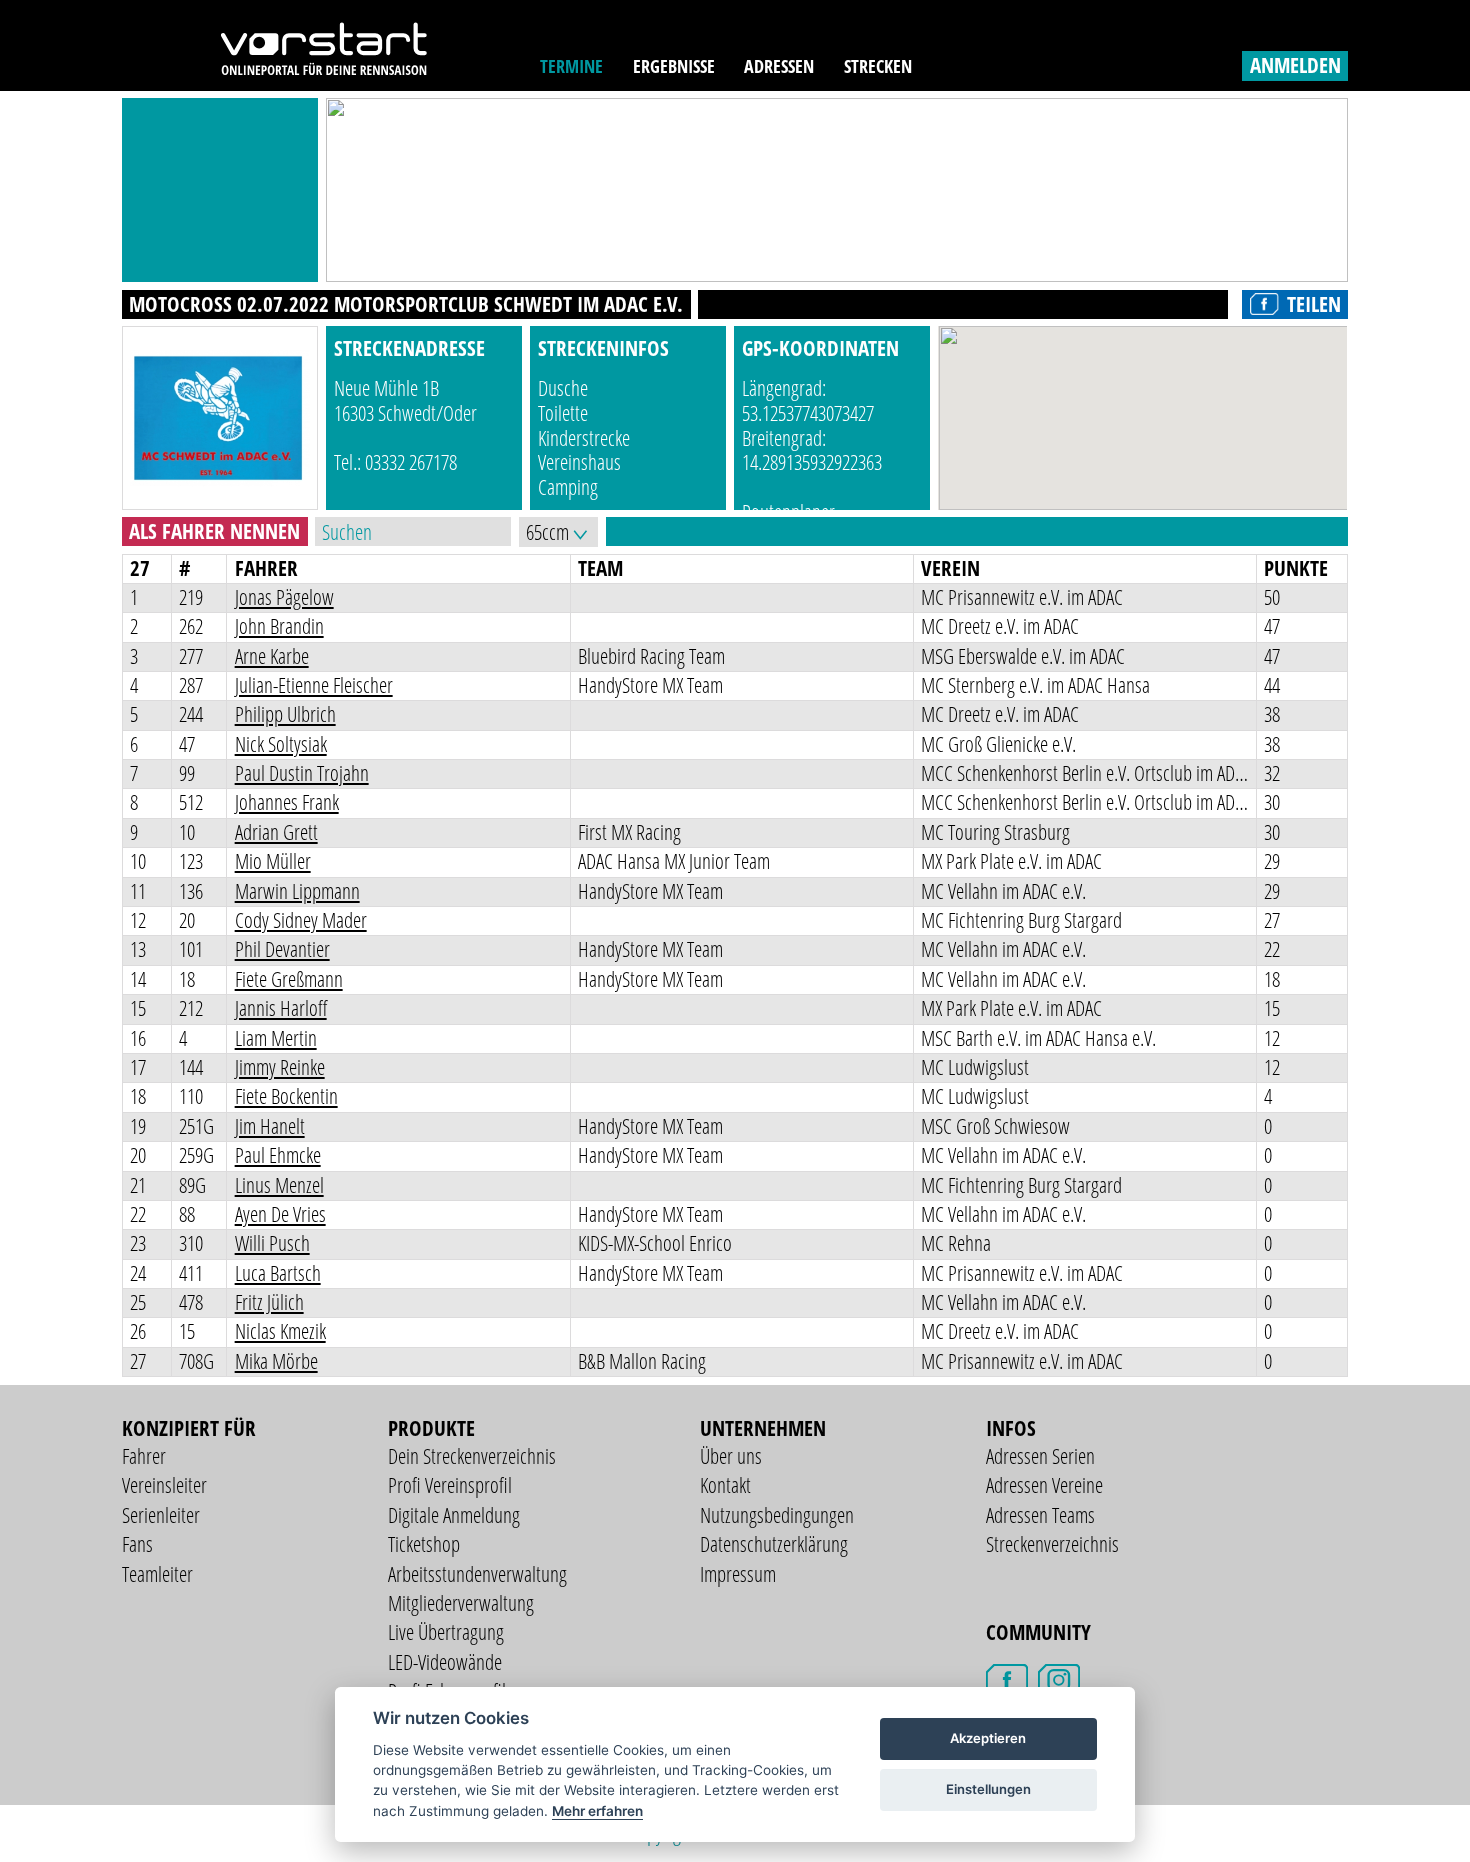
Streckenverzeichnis (1052, 1544)
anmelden (1295, 65)
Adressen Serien (1040, 1456)
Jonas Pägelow (284, 597)
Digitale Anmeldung (454, 1515)
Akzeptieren (988, 1738)
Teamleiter (157, 1574)
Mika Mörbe (276, 1361)
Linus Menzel (279, 1185)
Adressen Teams (1040, 1515)
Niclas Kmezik (280, 1331)
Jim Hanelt (270, 1126)
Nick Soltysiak (281, 744)
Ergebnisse (674, 66)
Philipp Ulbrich (285, 714)
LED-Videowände (445, 1662)
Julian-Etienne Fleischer (314, 685)
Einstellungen (988, 1789)
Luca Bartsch (278, 1273)
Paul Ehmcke (278, 1155)
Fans (137, 1544)
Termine (571, 66)
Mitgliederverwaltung (461, 1603)
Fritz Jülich (269, 1302)
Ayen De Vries (280, 1214)
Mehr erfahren (597, 1811)
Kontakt (725, 1485)
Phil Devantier (282, 949)
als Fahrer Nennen (214, 531)
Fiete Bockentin (286, 1096)
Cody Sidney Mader (301, 920)
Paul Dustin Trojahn (302, 773)
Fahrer (144, 1456)
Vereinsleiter (164, 1485)
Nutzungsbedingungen (777, 1515)
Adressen (779, 66)
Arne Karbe (272, 656)
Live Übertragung (446, 1632)
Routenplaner (788, 512)
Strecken (878, 66)
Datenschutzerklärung (774, 1544)
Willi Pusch (272, 1243)
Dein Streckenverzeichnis (472, 1456)
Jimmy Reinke (280, 1067)
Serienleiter (161, 1515)
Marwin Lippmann (297, 891)
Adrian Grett (276, 832)
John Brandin (279, 626)
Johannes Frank (287, 802)
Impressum (738, 1574)
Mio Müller (273, 861)
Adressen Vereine (1044, 1485)
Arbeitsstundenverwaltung (477, 1574)
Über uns (731, 1456)
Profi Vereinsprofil (450, 1485)
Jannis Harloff (281, 1008)
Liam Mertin (276, 1038)
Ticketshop (424, 1544)
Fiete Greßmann (289, 979)
